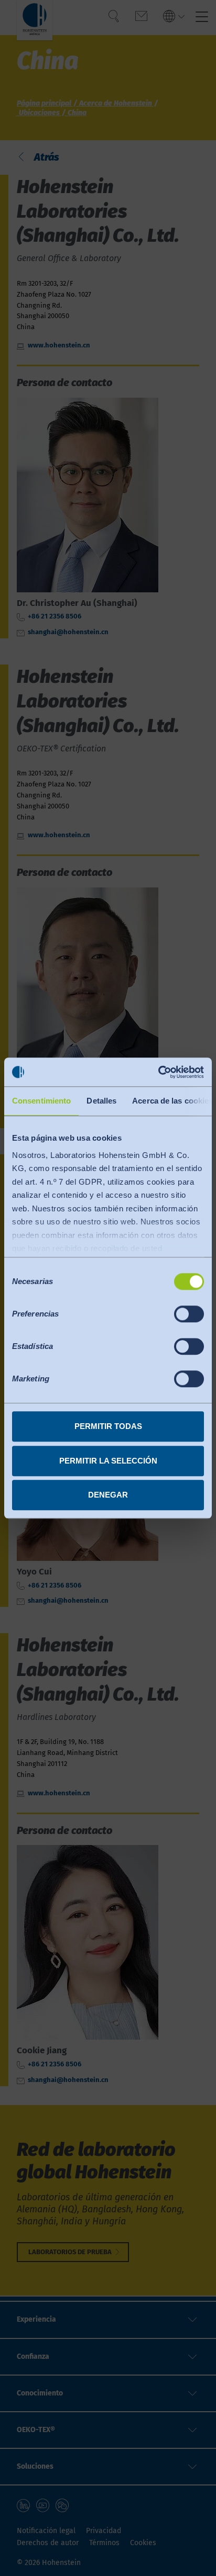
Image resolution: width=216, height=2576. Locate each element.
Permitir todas (108, 1426)
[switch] (189, 1314)
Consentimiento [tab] (41, 1101)
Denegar (108, 1495)
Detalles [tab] (101, 1101)
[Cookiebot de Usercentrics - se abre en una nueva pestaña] (158, 1072)
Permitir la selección (108, 1461)
